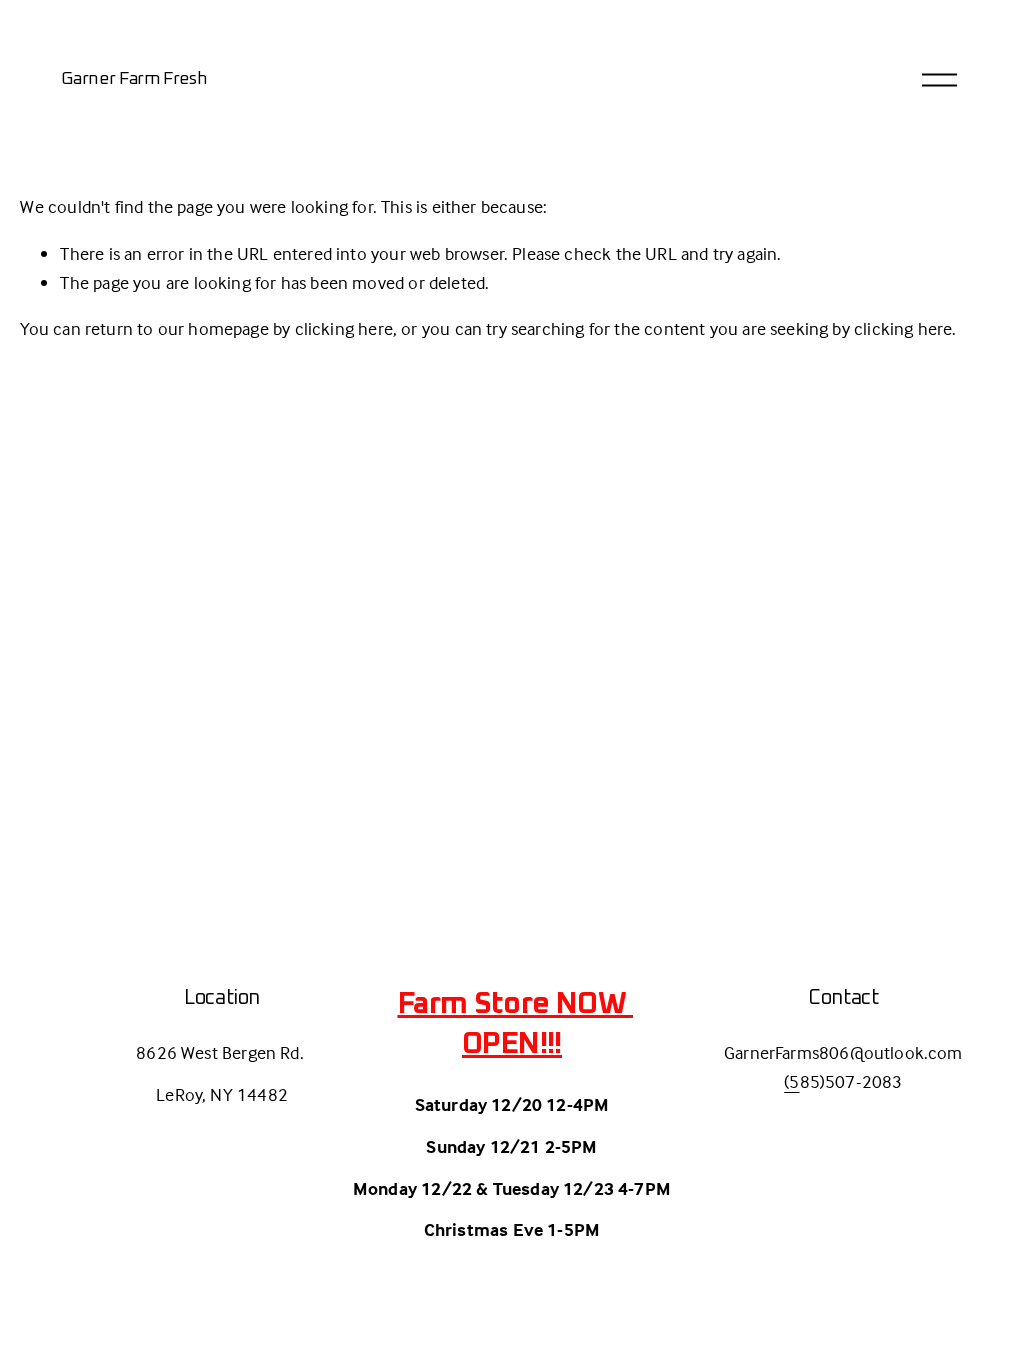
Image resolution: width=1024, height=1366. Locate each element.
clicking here (344, 328)
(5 (791, 1081)
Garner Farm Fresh (134, 79)
